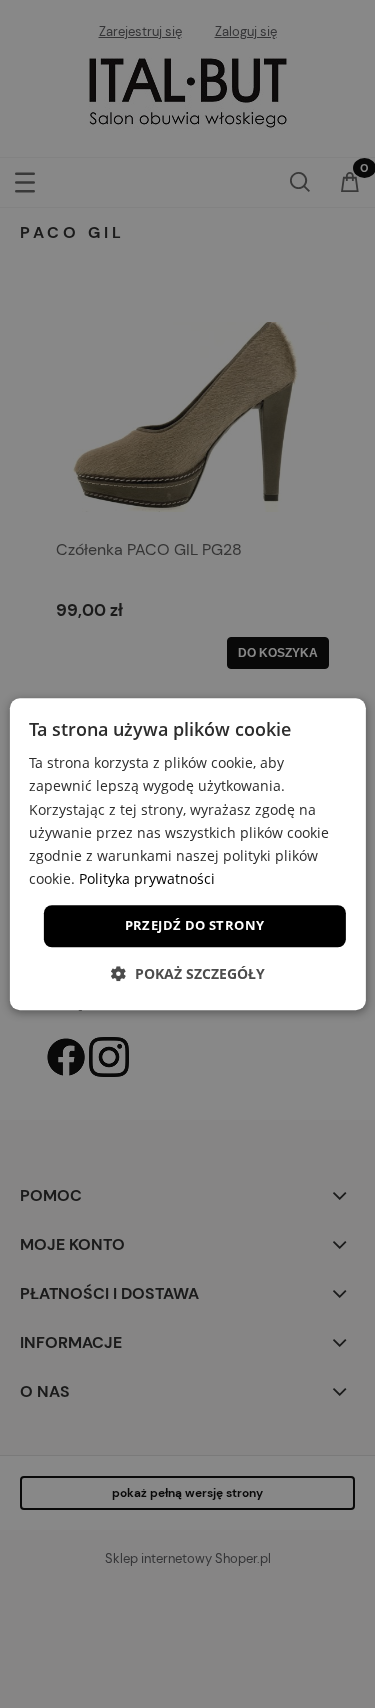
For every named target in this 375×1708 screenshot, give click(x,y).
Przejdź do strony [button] (195, 925)
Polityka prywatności (147, 878)
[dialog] (187, 854)
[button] (188, 973)
